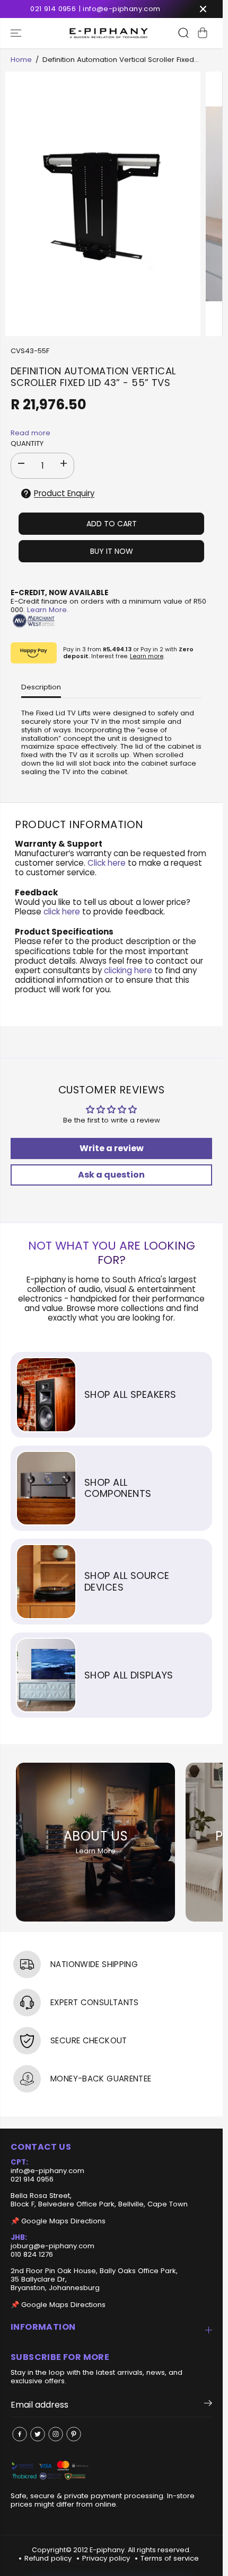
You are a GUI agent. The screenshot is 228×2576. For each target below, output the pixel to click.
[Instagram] (56, 2434)
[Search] (183, 33)
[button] (17, 33)
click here (62, 912)
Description (41, 687)
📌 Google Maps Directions (58, 2221)
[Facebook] (20, 2434)
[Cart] (203, 33)
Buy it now (112, 551)
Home (21, 60)
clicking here (128, 970)
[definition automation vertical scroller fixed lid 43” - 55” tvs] (103, 204)
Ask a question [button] (111, 1175)
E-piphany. (108, 2550)
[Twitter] (38, 2434)
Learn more (147, 656)
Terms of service (170, 2558)
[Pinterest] (74, 2434)
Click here (107, 863)
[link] (111, 2471)
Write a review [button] (112, 1148)
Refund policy (48, 2558)
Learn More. (48, 610)
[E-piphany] (109, 33)
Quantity (27, 444)
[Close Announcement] (203, 9)
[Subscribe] (208, 2405)
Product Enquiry (64, 493)
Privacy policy (106, 2558)
